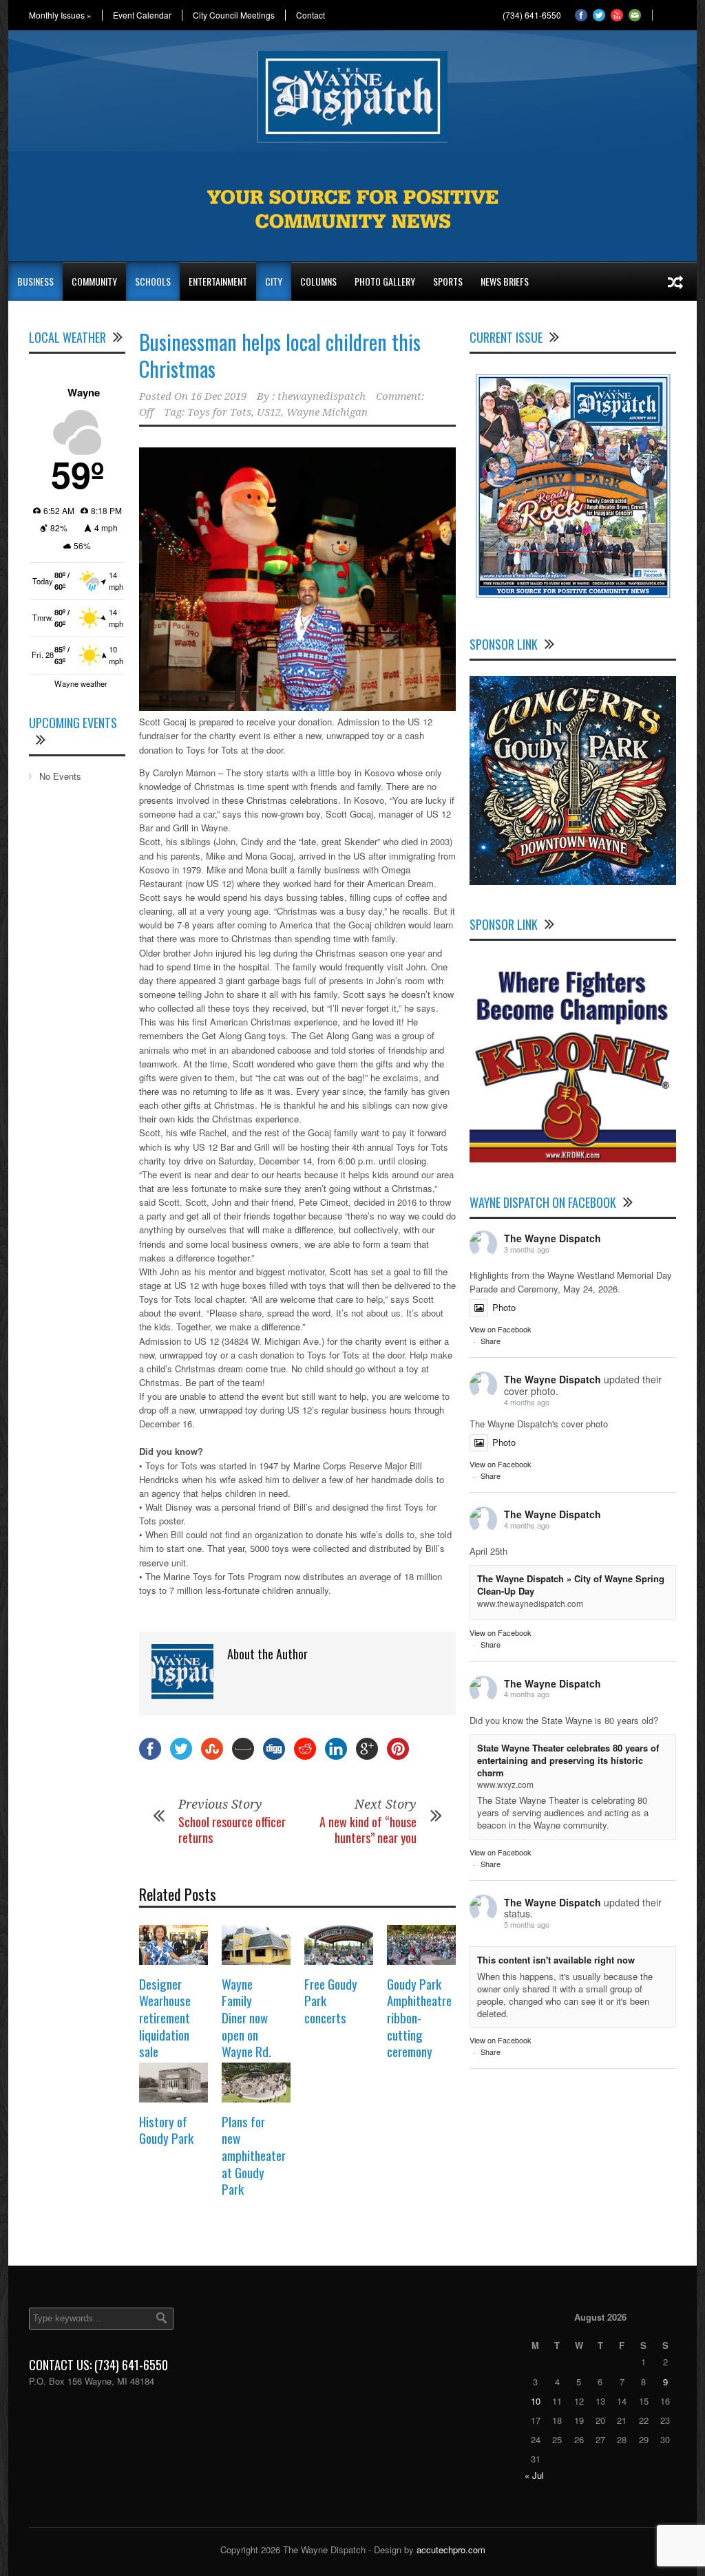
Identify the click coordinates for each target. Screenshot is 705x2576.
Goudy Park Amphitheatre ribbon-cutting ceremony (419, 2018)
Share (491, 1341)
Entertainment (218, 281)
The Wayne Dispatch (553, 1238)
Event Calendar (142, 15)
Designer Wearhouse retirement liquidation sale (165, 2018)
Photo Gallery (385, 281)
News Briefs (505, 281)
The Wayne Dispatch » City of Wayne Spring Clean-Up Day (571, 1585)
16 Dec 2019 (219, 396)
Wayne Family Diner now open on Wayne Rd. (246, 2018)
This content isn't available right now (556, 1960)
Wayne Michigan (327, 412)
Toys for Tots (219, 412)
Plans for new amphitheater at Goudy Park (254, 2155)
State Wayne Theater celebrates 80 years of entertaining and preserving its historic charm (568, 1760)
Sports (448, 281)
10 (536, 2401)
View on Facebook (501, 1329)
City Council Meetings (234, 15)
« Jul (534, 2475)
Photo (504, 1307)
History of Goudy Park (166, 2130)
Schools (153, 281)
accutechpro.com (451, 2550)
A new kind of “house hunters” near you (368, 1830)
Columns (318, 281)
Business (35, 281)
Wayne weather (81, 683)
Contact (311, 15)
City (274, 281)
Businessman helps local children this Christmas (280, 355)
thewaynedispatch (322, 396)
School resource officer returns (232, 1830)
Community (94, 281)
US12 (269, 412)
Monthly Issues (60, 15)
